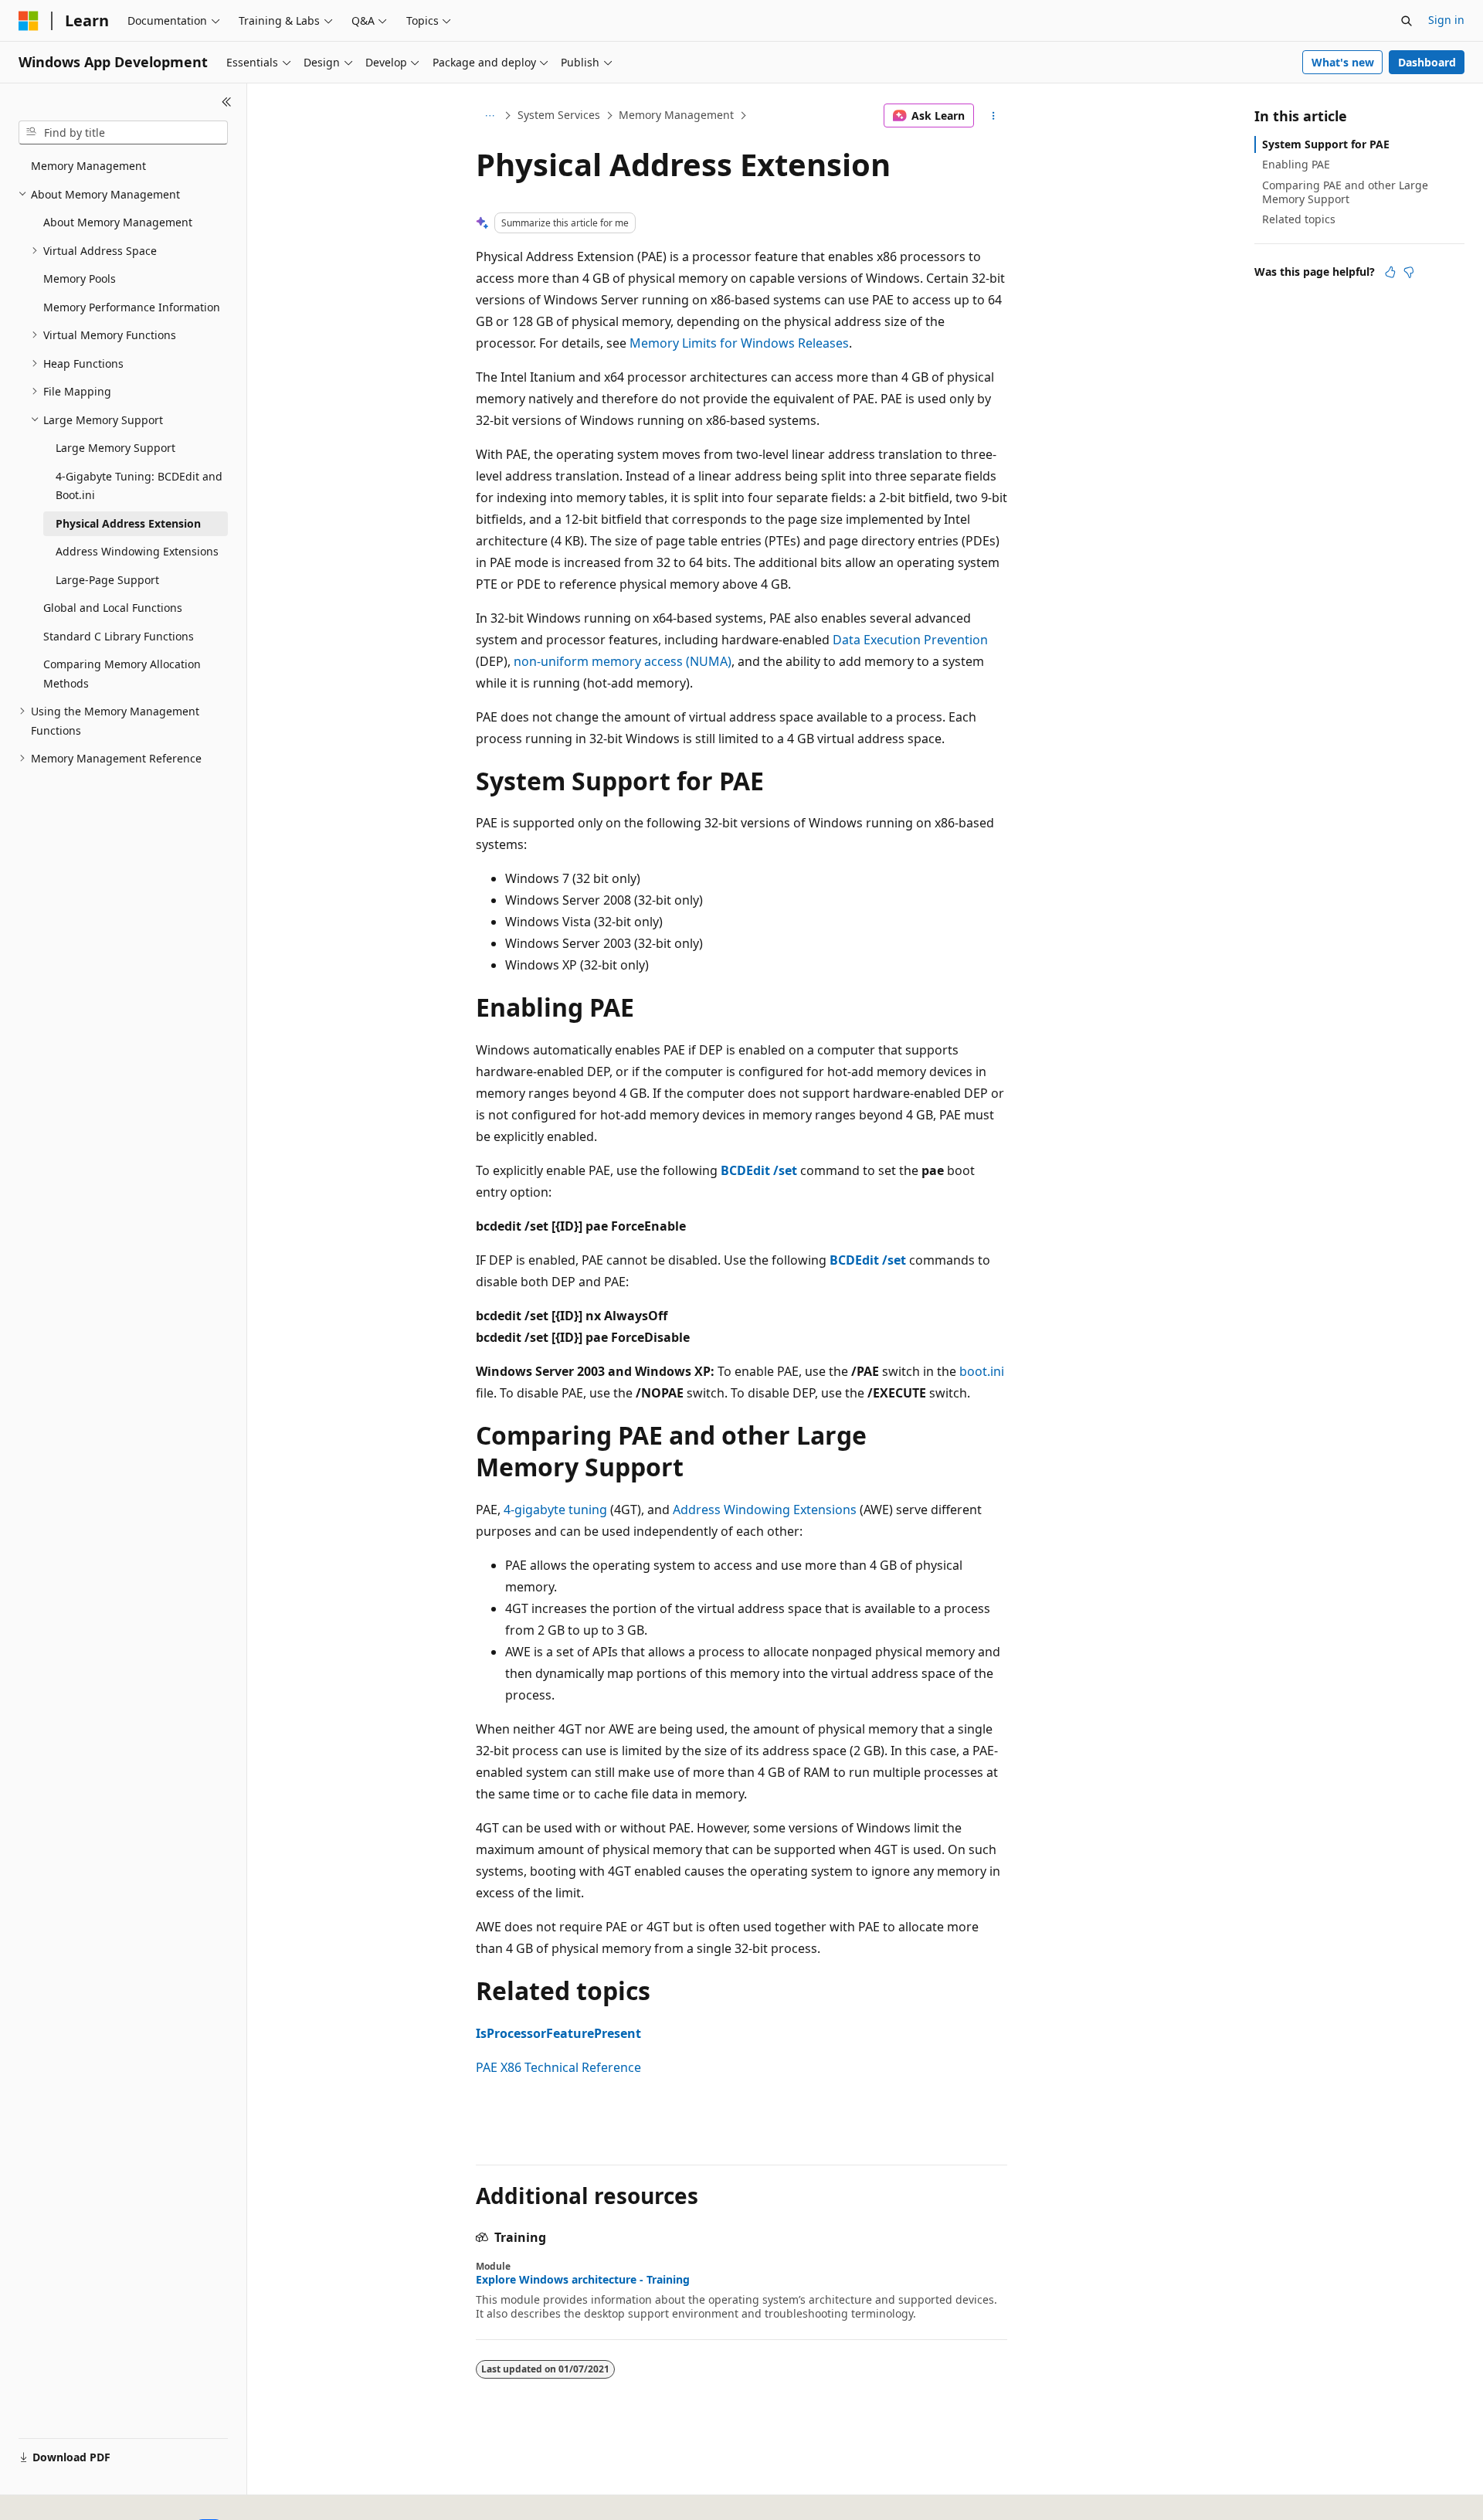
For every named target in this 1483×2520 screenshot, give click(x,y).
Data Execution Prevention (910, 640)
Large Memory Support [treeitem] (115, 448)
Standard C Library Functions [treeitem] (119, 636)
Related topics (1299, 219)
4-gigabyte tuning (555, 1510)
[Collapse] (227, 102)
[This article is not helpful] (1409, 272)
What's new (1343, 62)
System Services (559, 115)
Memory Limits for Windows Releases (739, 343)
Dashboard (1427, 62)
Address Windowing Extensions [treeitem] (137, 551)
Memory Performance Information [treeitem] (132, 307)
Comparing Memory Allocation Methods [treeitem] (122, 674)
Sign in (1446, 20)
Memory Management (676, 115)
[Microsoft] (29, 21)
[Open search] (1407, 21)
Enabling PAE (1296, 164)
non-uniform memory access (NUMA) (623, 661)
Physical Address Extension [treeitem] (128, 523)
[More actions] (994, 116)
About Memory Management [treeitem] (118, 222)
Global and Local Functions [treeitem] (113, 608)
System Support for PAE (1326, 144)
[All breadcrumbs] (489, 116)
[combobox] (123, 133)
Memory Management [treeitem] (88, 166)
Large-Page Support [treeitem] (107, 580)
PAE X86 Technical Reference (558, 2067)
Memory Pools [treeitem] (80, 278)
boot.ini (982, 1371)
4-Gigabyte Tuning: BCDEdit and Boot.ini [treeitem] (139, 486)
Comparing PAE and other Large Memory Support (1345, 192)
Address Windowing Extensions (765, 1510)
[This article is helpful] (1390, 272)
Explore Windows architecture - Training (583, 2280)
